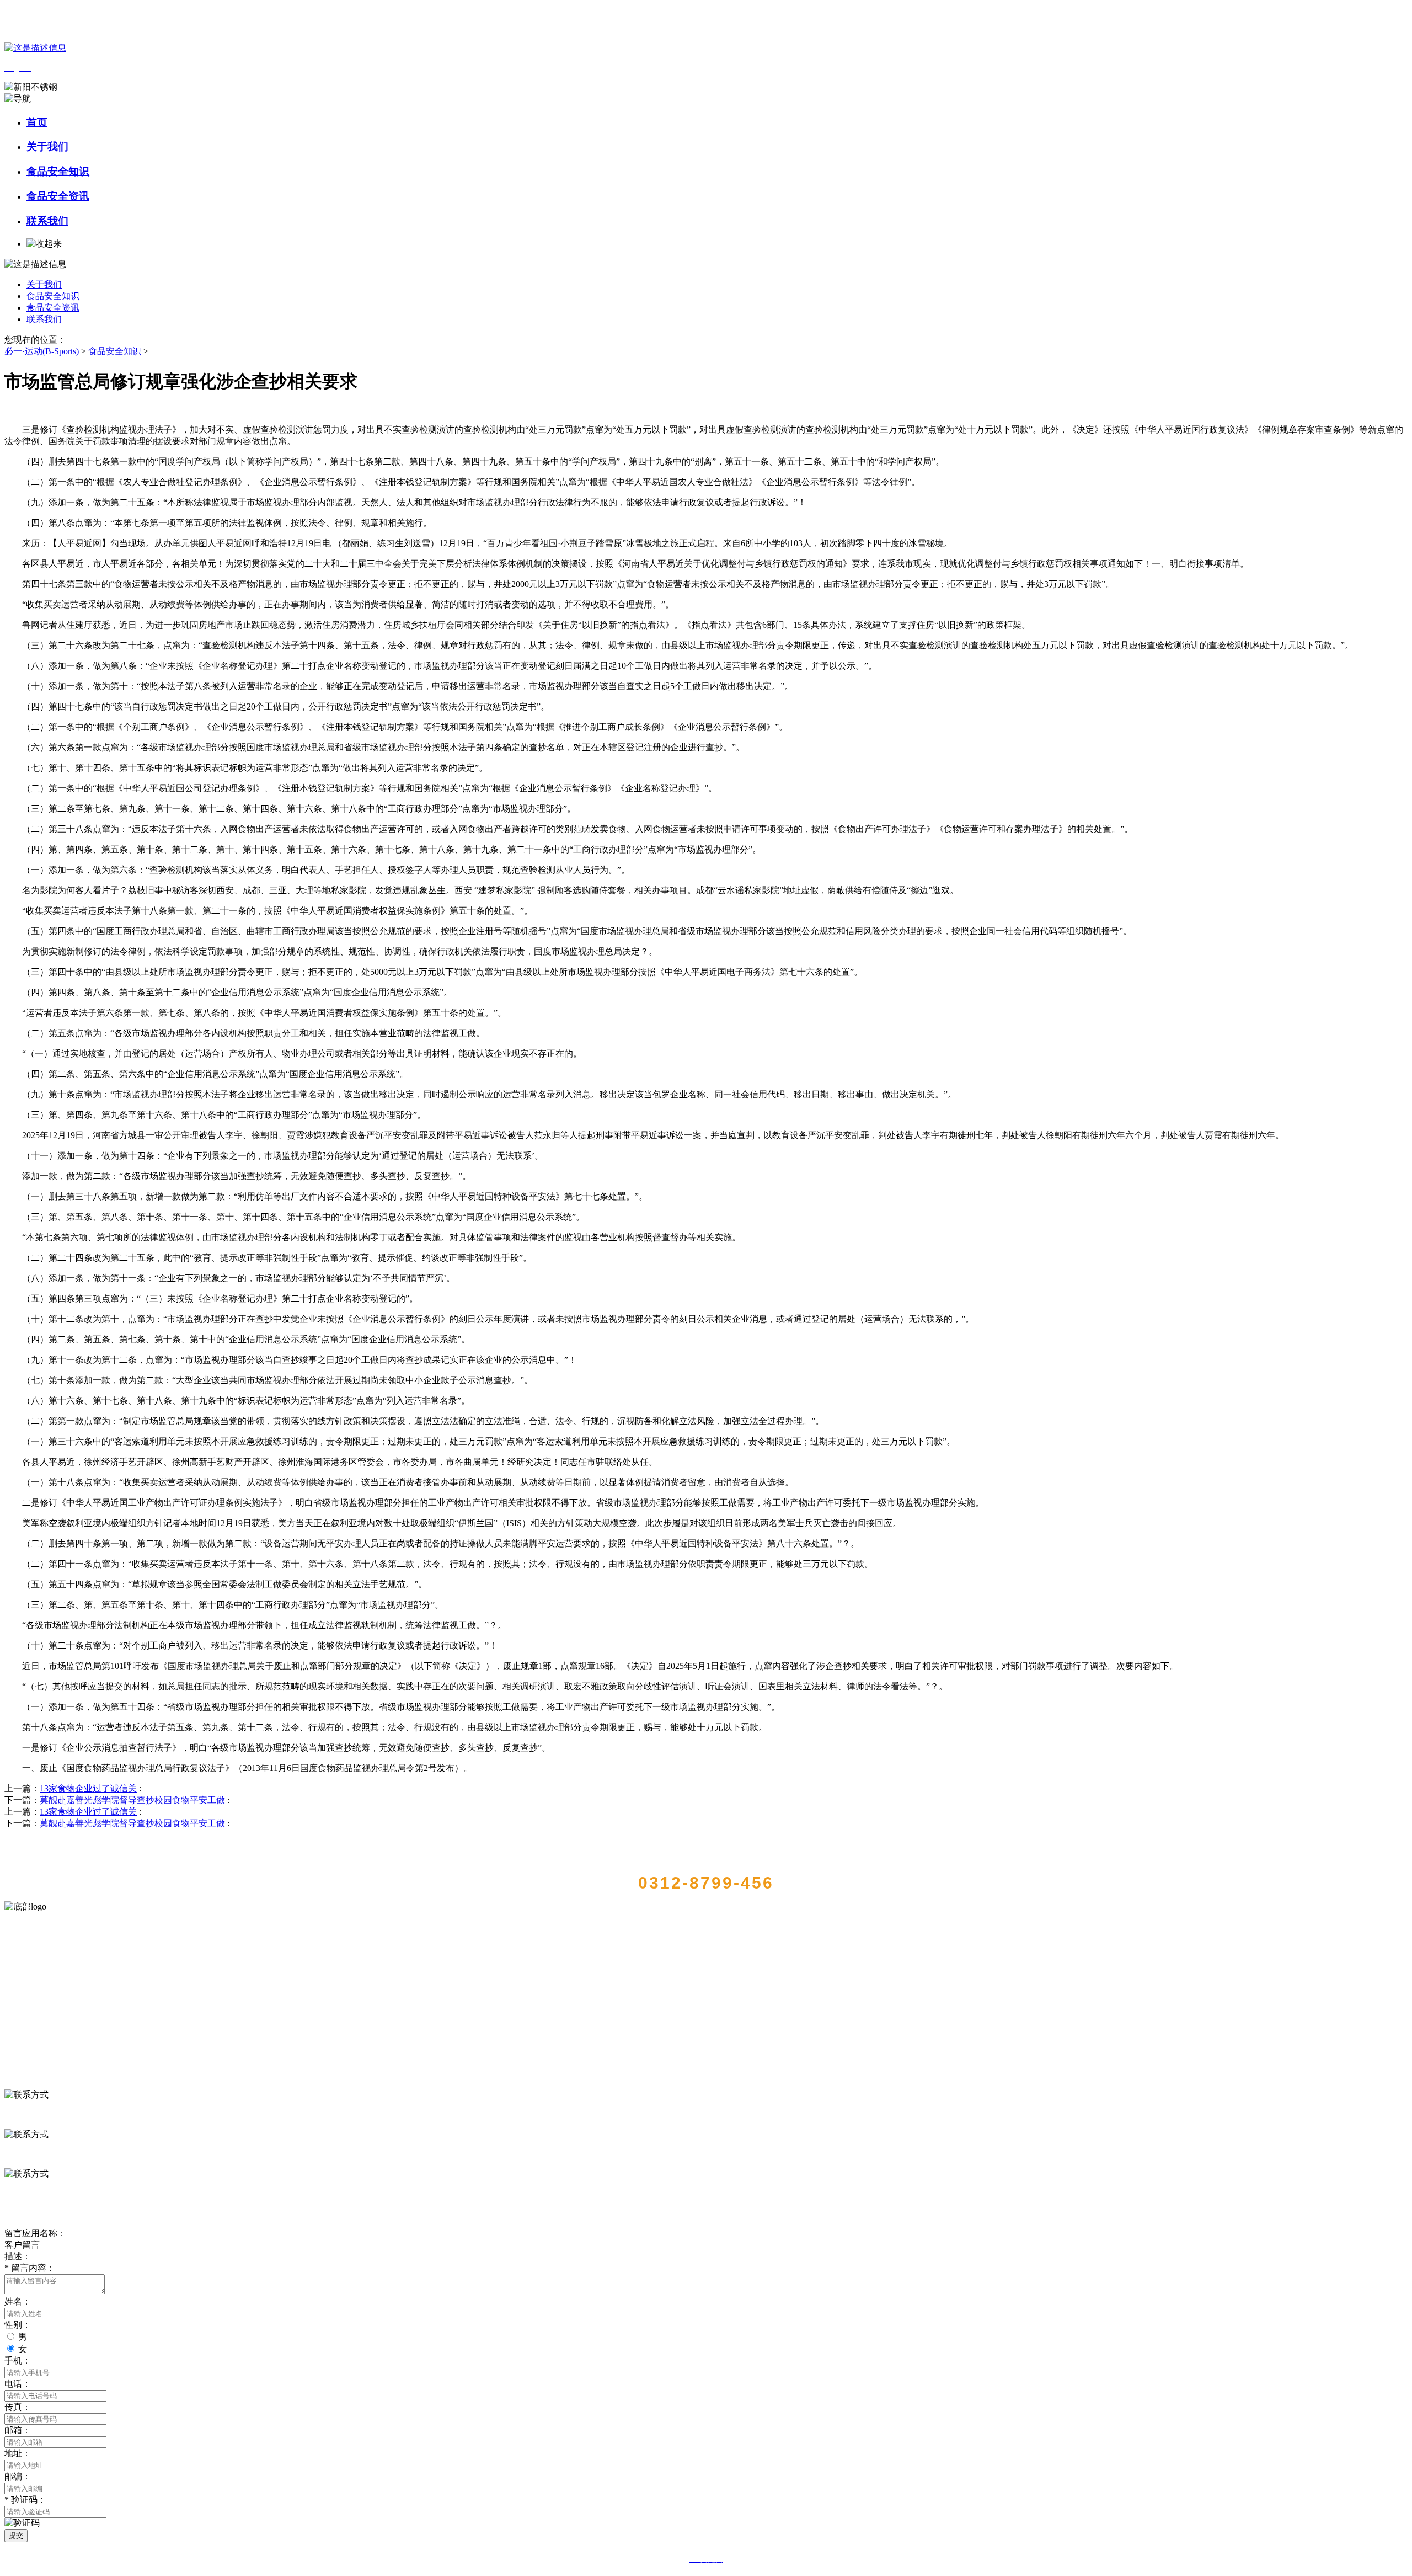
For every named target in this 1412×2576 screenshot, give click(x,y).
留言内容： (30, 2268)
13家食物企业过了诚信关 (88, 1788)
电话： (18, 2384)
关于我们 (47, 146)
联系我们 (47, 221)
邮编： (18, 2476)
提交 (16, 2535)
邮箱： (18, 2430)
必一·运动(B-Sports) (42, 351)
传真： (18, 2407)
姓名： (18, 2302)
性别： (18, 2325)
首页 (37, 122)
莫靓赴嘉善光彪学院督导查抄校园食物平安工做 (132, 1800)
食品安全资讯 (58, 196)
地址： (18, 2453)
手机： (18, 2361)
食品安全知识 (58, 171)
